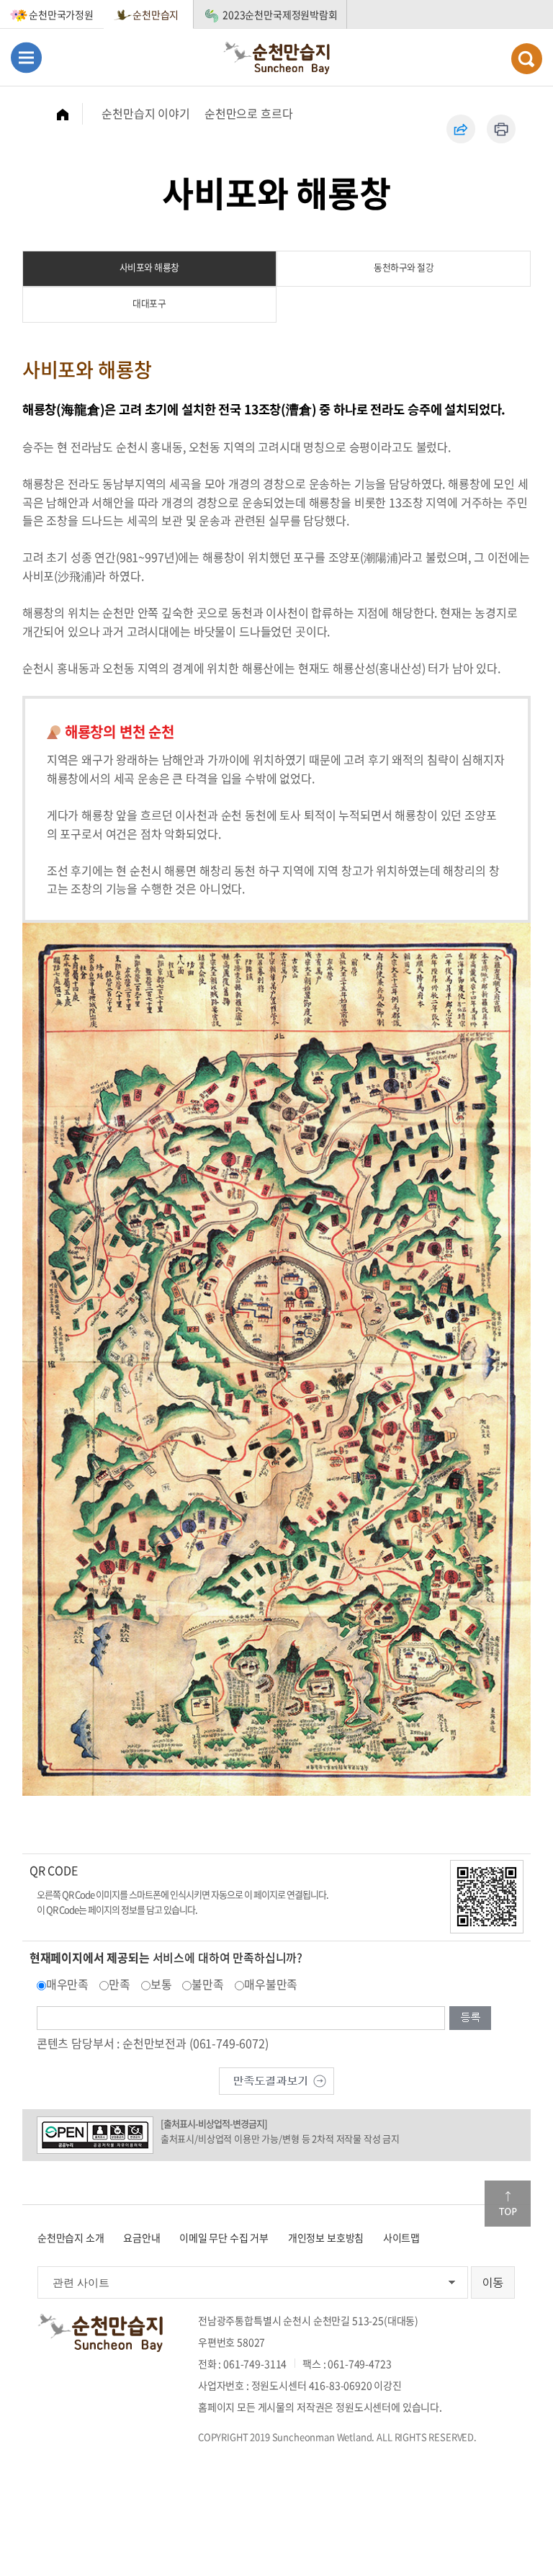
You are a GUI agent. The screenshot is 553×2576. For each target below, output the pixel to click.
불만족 (208, 1984)
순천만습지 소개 (71, 2237)
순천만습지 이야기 (146, 113)
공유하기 (461, 129)
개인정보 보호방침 (326, 2237)
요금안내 (141, 2237)
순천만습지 (156, 14)
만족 (120, 1984)
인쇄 (501, 129)
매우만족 (67, 1984)
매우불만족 (271, 1984)
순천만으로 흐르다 (249, 113)
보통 (161, 1984)
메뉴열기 (26, 57)
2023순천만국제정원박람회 (280, 14)
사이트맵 (401, 2237)
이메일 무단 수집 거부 (224, 2237)
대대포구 (149, 303)
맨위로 (508, 2204)
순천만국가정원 (61, 14)
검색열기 (527, 59)
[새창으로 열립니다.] (276, 2079)
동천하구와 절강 (404, 267)
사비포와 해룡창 (149, 267)
